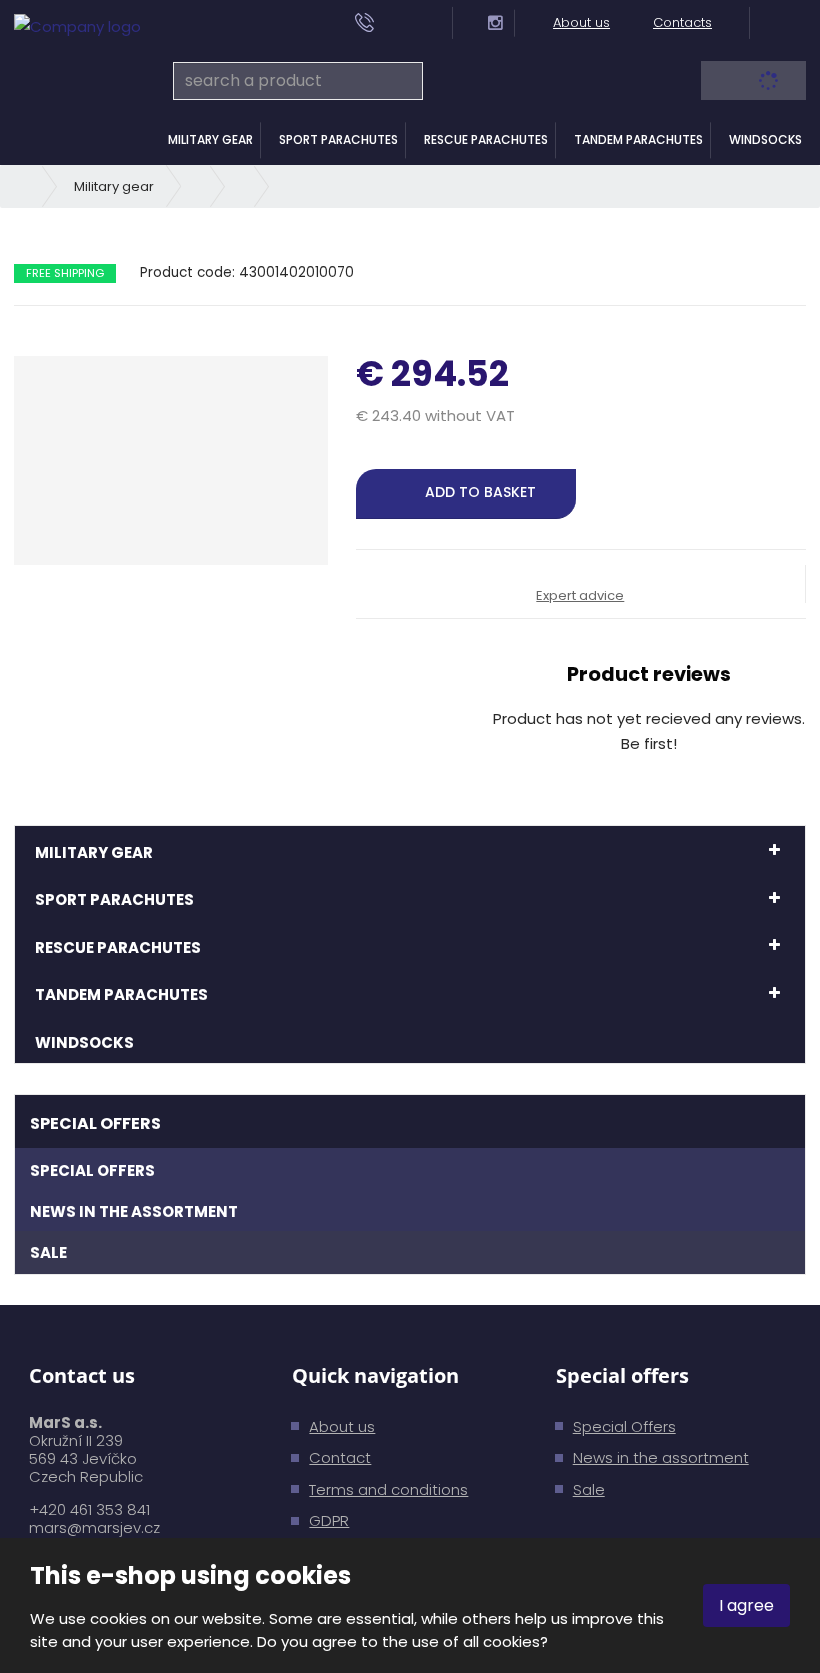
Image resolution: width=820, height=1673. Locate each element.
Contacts (682, 22)
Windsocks (765, 139)
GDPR (329, 1520)
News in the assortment (134, 1211)
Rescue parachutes (486, 139)
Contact (340, 1457)
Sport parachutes (338, 139)
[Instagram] (495, 23)
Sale (48, 1252)
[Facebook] (471, 22)
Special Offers (92, 1170)
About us (581, 22)
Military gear (210, 139)
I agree (746, 1605)
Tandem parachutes (638, 139)
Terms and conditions (388, 1489)
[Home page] (77, 25)
